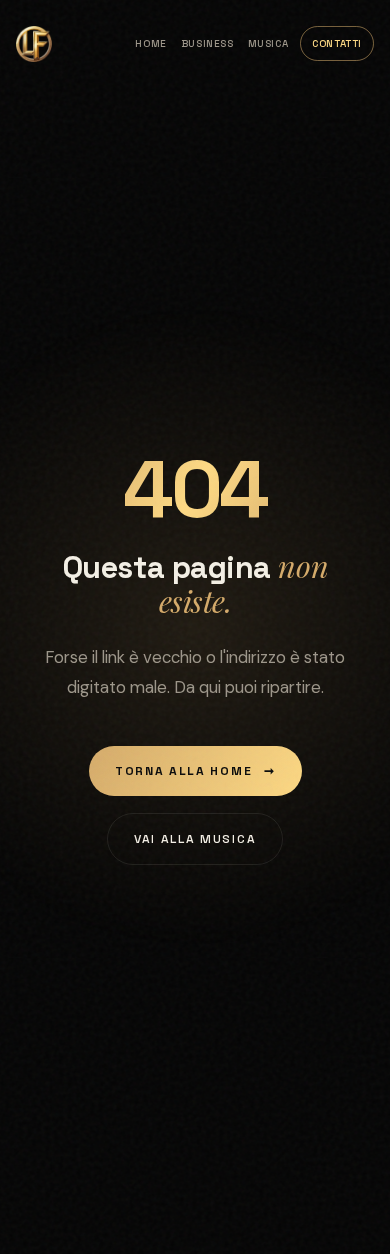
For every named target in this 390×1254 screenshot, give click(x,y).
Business (207, 43)
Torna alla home (195, 771)
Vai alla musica (195, 839)
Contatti (337, 43)
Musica (268, 43)
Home (150, 43)
